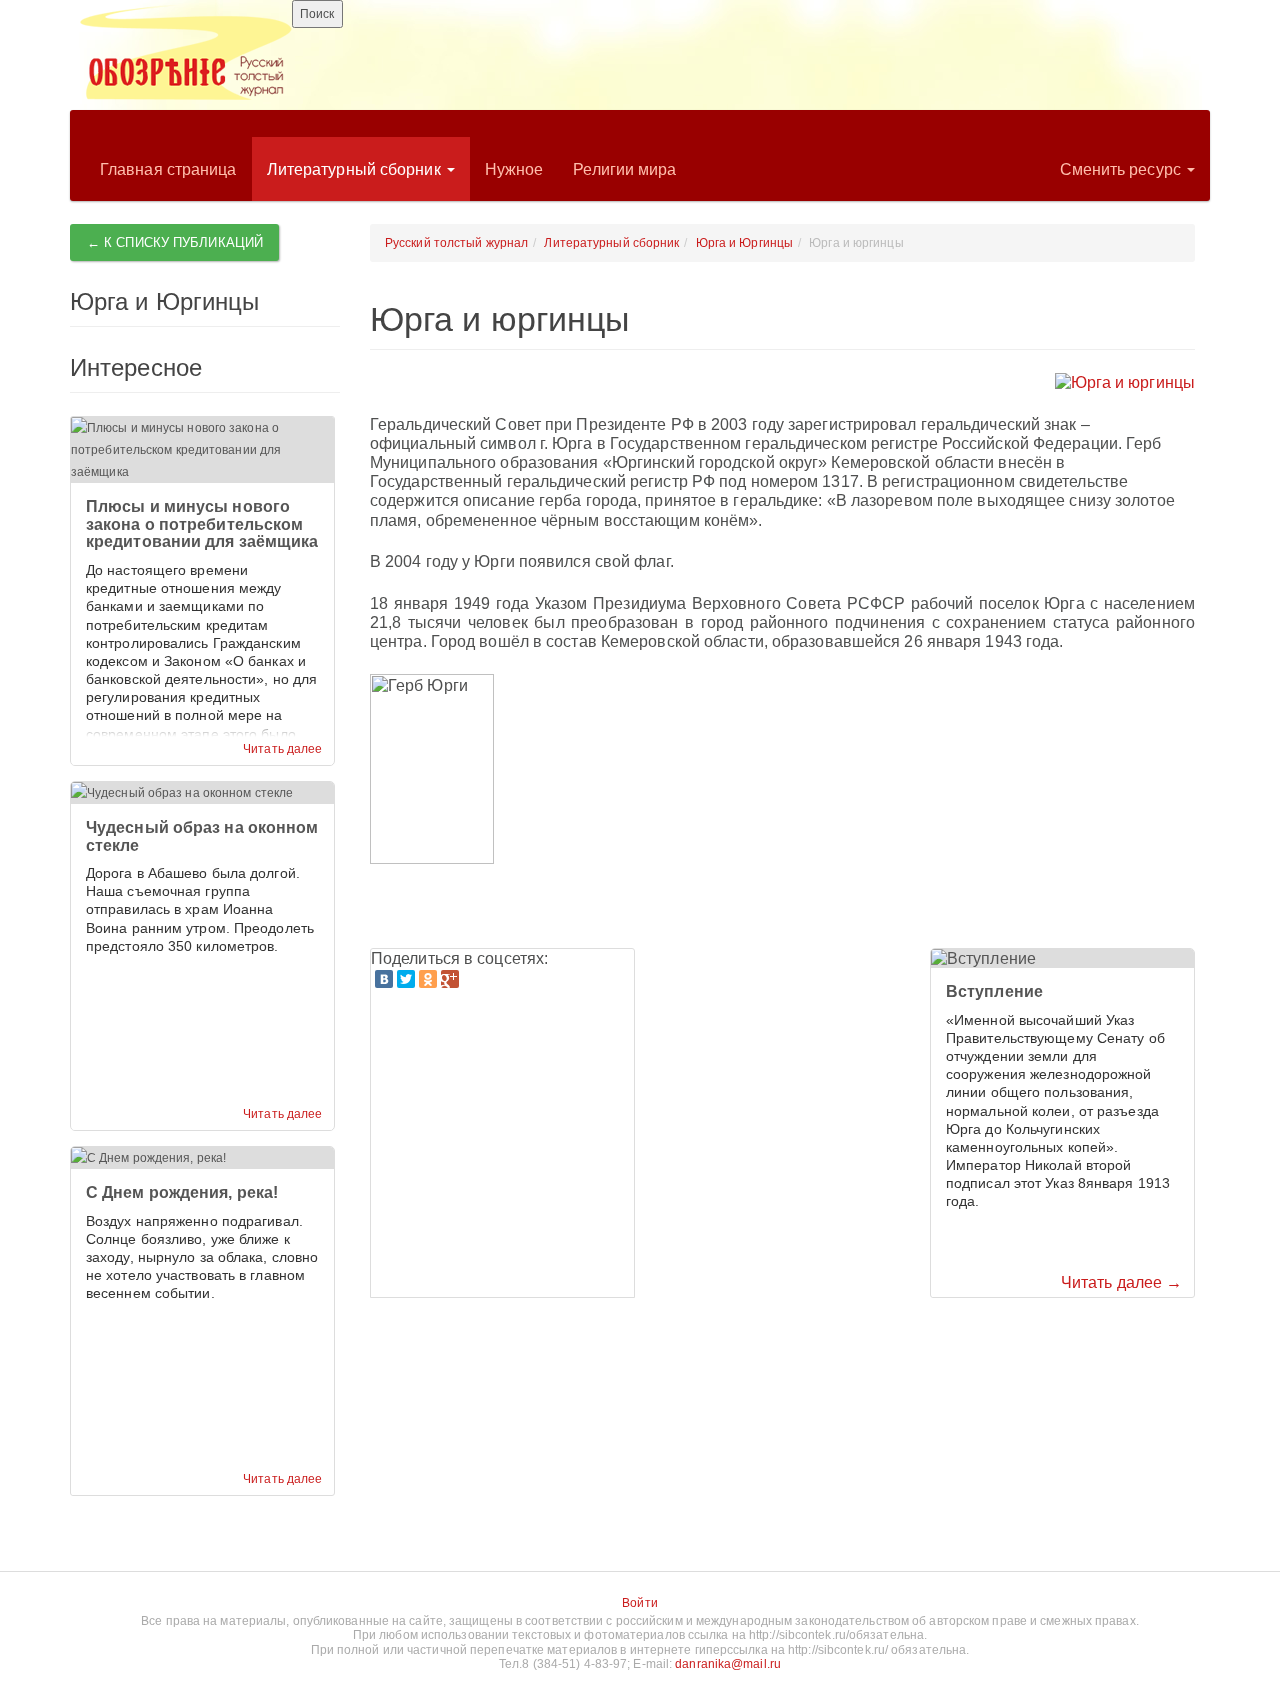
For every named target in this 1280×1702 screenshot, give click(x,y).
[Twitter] (406, 979)
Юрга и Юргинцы (744, 243)
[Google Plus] (450, 979)
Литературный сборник (356, 169)
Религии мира (624, 169)
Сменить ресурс (1123, 169)
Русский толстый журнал (456, 243)
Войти (640, 1603)
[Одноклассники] (428, 979)
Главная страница (168, 169)
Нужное (514, 169)
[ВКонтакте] (384, 979)
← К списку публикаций (175, 242)
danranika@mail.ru (728, 1664)
